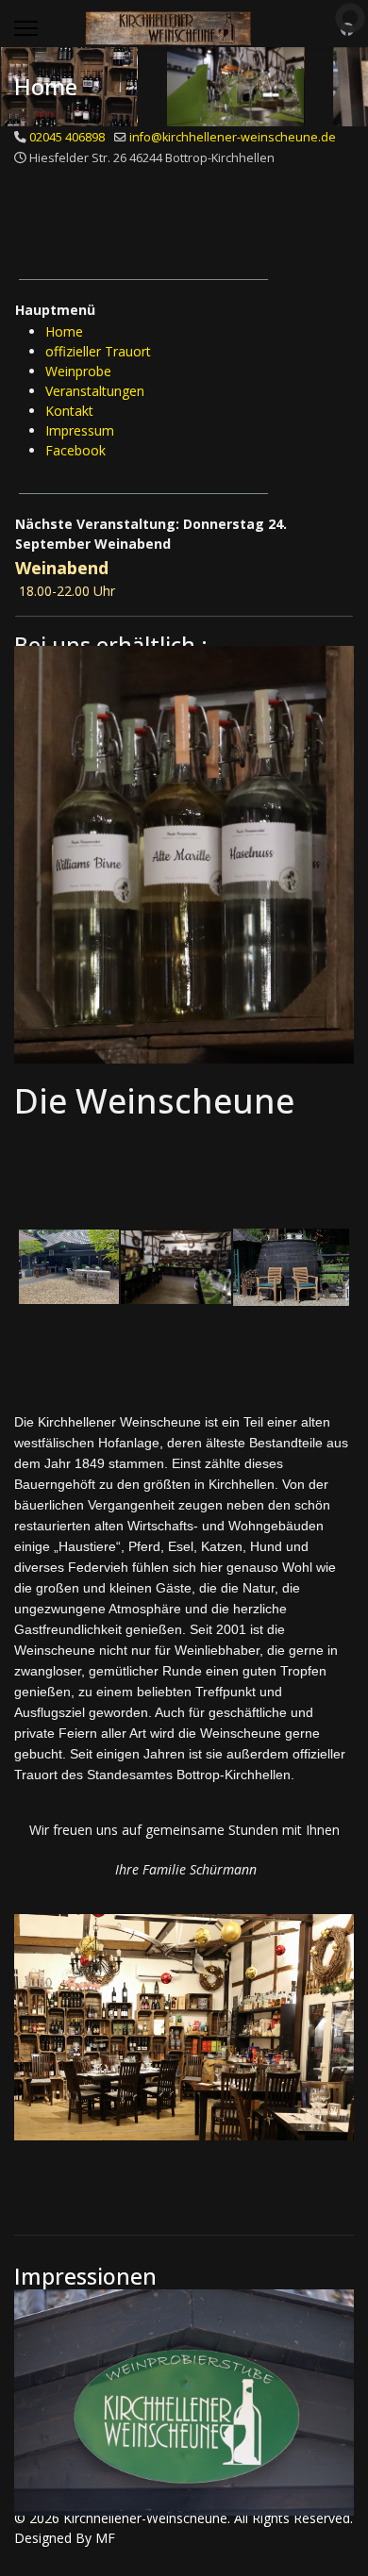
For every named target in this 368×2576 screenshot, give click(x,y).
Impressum (80, 430)
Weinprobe (78, 371)
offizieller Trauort (98, 351)
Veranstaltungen (95, 391)
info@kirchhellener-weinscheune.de (233, 137)
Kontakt (69, 411)
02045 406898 (67, 137)
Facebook (75, 450)
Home (64, 331)
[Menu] (26, 28)
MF (105, 2538)
